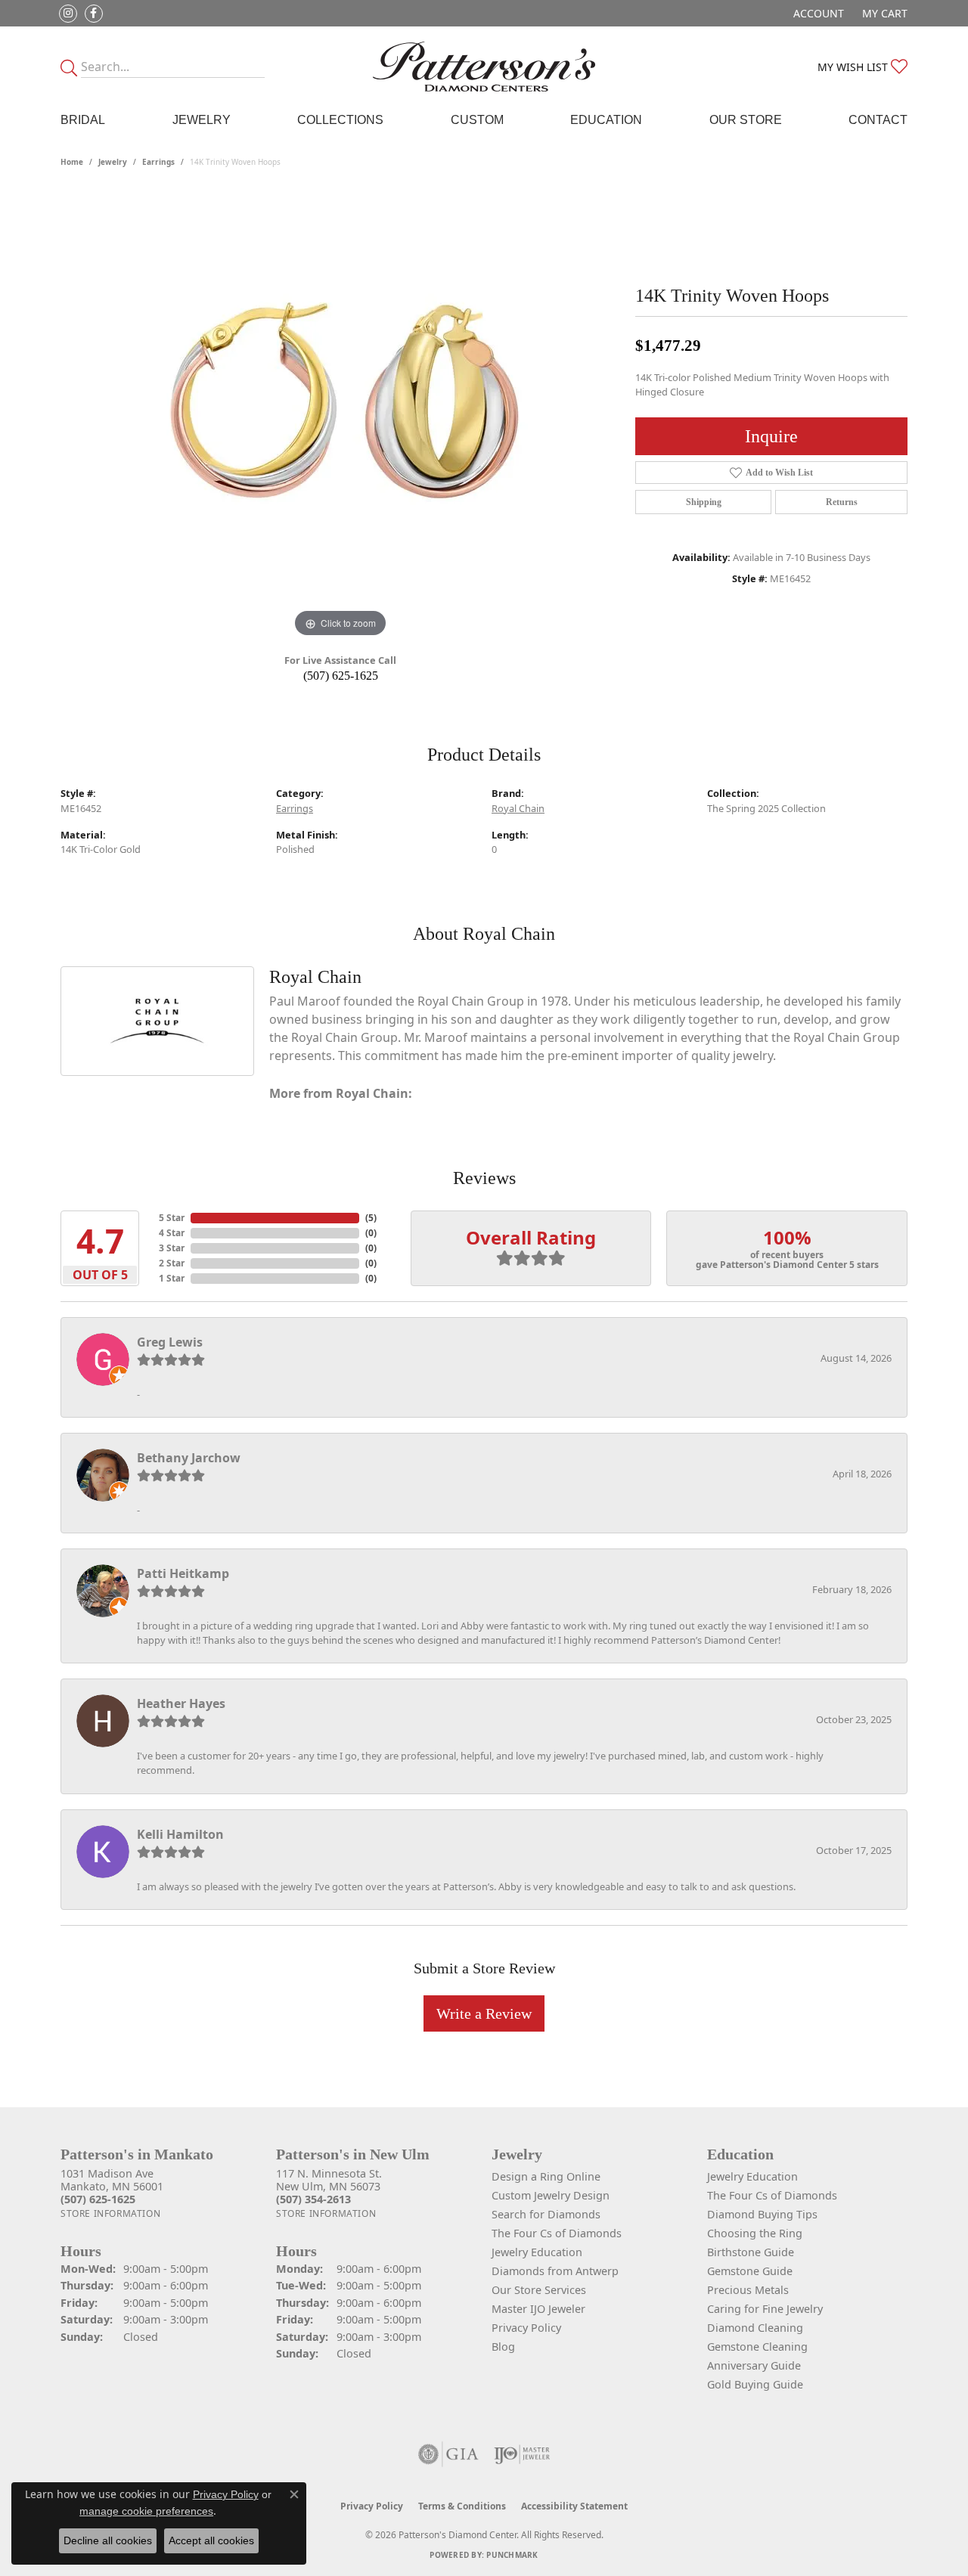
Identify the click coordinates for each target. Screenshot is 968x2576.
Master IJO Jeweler (538, 2309)
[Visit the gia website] (448, 2454)
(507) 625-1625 (341, 676)
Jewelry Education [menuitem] (752, 2176)
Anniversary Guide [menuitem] (754, 2365)
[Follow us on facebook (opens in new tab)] (94, 14)
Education (606, 120)
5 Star (172, 1218)
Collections (340, 120)
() (371, 1218)
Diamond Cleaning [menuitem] (755, 2328)
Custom (477, 120)
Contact (878, 120)
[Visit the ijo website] (522, 2454)
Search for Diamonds (546, 2214)
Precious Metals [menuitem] (748, 2290)
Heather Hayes (181, 1703)
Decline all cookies (108, 2540)
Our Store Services (539, 2290)
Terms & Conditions (462, 2506)
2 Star (172, 1263)
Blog (503, 2347)
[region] (340, 414)
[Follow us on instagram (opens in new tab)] (68, 14)
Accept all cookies (211, 2540)
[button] (817, 13)
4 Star (172, 1233)
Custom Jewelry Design (551, 2195)
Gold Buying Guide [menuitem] (755, 2384)
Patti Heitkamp (183, 1573)
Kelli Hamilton (180, 1834)
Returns (842, 502)
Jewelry (202, 120)
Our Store (746, 120)
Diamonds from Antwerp (555, 2271)
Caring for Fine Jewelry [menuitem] (765, 2309)
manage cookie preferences (146, 2511)
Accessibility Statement (574, 2506)
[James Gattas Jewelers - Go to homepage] (484, 67)
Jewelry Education (537, 2252)
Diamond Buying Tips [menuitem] (762, 2214)
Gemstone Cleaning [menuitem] (757, 2347)
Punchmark (512, 2555)
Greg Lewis (170, 1342)
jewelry (113, 162)
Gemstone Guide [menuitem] (750, 2271)
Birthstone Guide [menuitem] (751, 2252)
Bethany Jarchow (189, 1458)
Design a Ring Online (546, 2176)
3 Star (172, 1248)
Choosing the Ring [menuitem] (755, 2233)
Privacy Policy (526, 2328)
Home (72, 162)
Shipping (704, 502)
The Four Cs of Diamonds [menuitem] (772, 2195)
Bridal (83, 120)
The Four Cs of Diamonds (557, 2233)
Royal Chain (518, 808)
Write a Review (484, 2013)
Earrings (158, 162)
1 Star (172, 1278)
